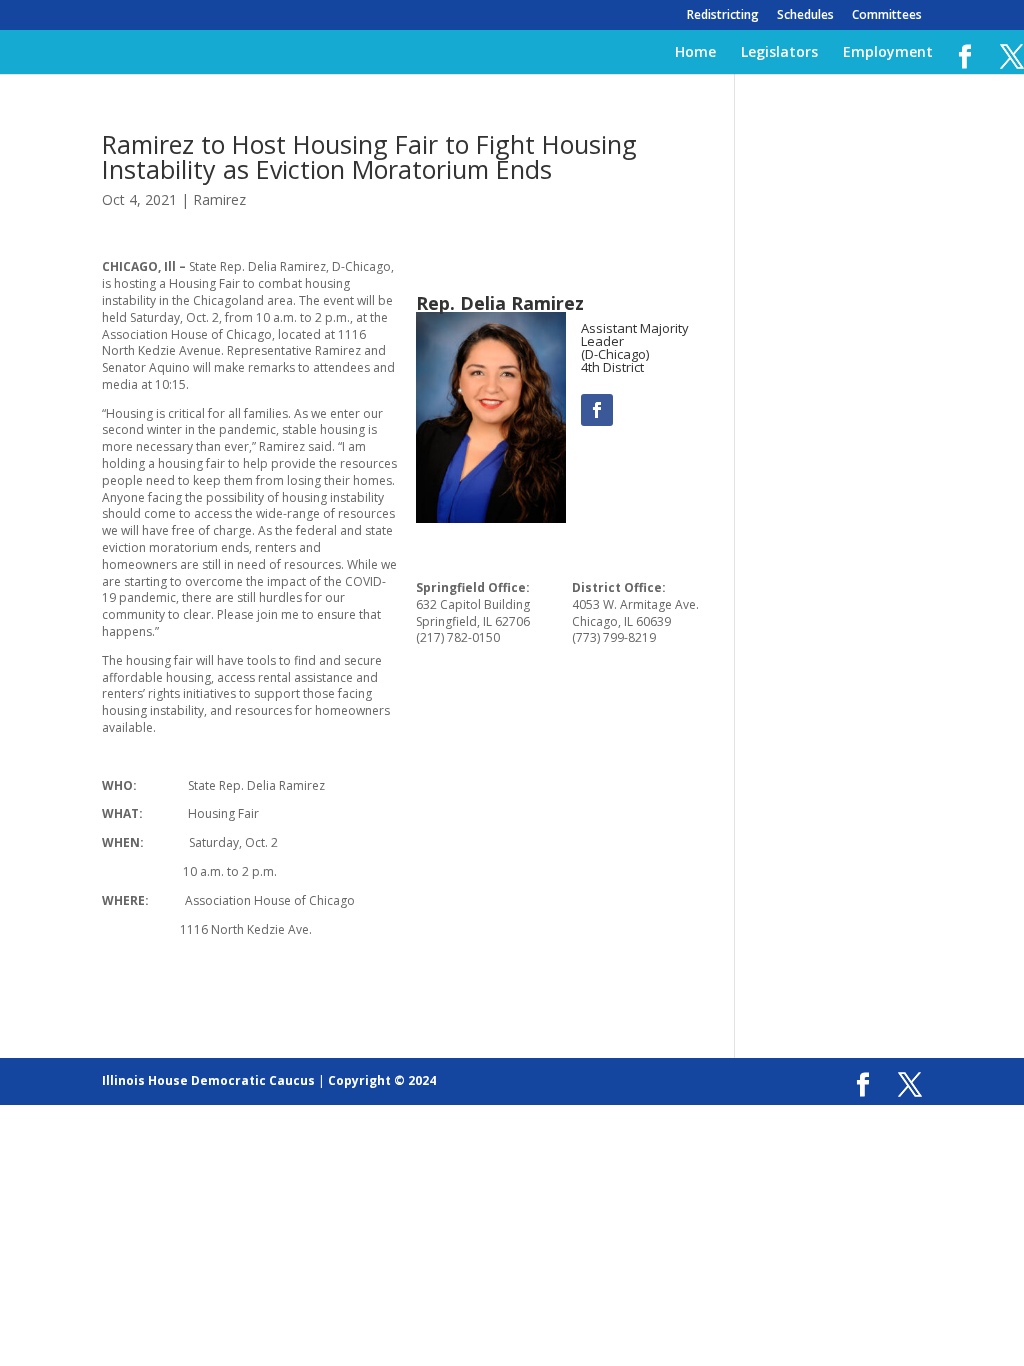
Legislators (779, 53)
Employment (888, 53)
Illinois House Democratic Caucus (208, 1080)
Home (695, 53)
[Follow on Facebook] (597, 410)
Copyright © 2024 (382, 1080)
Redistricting (723, 16)
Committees (887, 16)
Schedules (805, 16)
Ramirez (219, 199)
